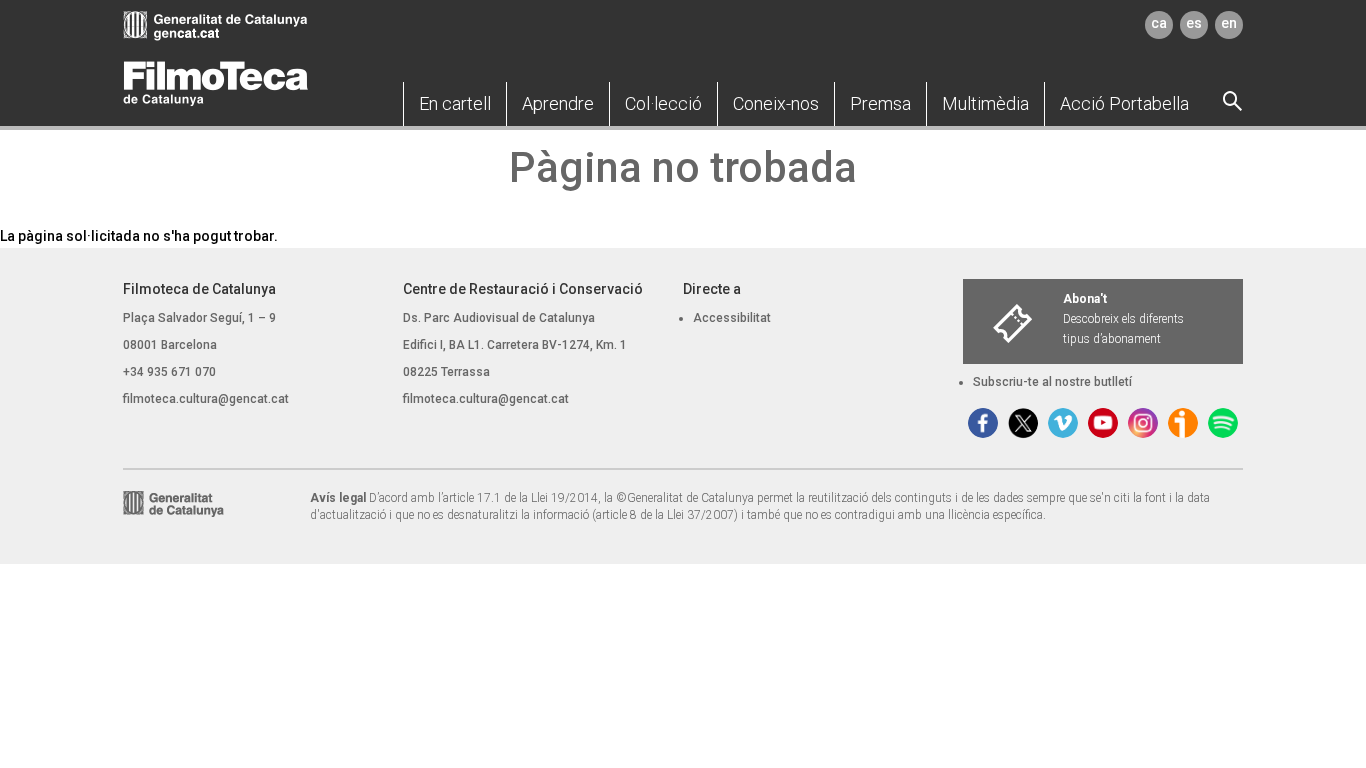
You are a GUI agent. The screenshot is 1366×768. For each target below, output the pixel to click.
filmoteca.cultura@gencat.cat (206, 399)
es (1194, 23)
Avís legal (338, 498)
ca (1159, 23)
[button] (455, 104)
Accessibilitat (732, 318)
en (1229, 23)
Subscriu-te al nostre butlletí (1052, 382)
